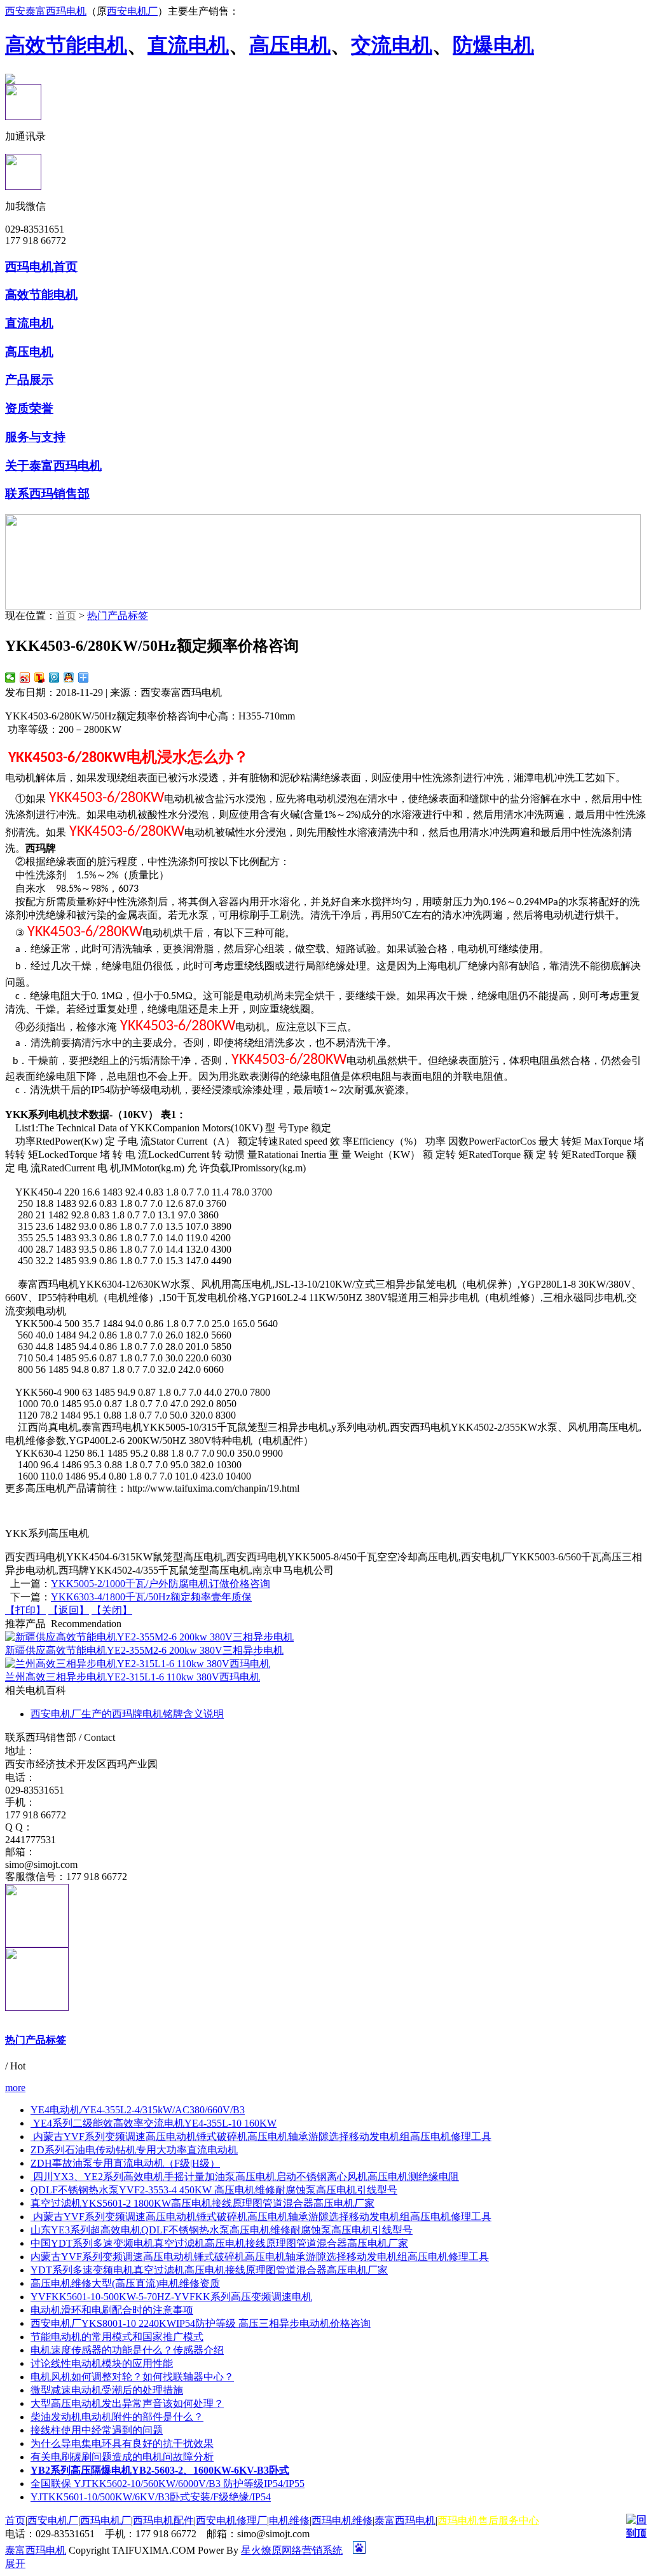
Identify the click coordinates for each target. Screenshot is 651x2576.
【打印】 (25, 1610)
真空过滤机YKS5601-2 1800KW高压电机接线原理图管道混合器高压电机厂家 (202, 2203)
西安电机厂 (132, 11)
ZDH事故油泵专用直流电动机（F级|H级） (125, 2163)
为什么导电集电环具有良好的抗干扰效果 (122, 2443)
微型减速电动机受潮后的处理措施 (107, 2390)
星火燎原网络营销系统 (292, 2550)
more (15, 2088)
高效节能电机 (66, 45)
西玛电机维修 (342, 2520)
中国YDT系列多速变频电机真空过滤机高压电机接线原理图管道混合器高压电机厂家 (219, 2243)
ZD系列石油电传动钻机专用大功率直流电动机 (134, 2150)
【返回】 (69, 1610)
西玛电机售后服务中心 (488, 2520)
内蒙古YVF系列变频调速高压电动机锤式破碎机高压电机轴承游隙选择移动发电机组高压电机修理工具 (261, 2136)
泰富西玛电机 (405, 2520)
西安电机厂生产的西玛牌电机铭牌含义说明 (127, 1714)
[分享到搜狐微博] (40, 678)
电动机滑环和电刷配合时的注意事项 (112, 2310)
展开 (15, 2564)
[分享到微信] (10, 678)
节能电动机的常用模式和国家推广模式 (117, 2337)
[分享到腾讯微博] (54, 678)
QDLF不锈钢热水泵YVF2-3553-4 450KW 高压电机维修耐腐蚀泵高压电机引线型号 (214, 2190)
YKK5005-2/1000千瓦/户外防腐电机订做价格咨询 (161, 1584)
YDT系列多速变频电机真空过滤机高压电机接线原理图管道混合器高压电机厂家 (209, 2270)
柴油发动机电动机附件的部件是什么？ (117, 2417)
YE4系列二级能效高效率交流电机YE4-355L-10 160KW (154, 2123)
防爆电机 (493, 45)
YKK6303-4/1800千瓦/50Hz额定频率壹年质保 (151, 1597)
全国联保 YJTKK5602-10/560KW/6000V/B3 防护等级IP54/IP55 (168, 2484)
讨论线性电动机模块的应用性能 (102, 2363)
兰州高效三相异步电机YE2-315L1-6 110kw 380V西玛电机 (133, 1677)
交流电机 (392, 45)
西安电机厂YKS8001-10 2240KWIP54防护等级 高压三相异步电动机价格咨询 (201, 2323)
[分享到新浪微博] (25, 678)
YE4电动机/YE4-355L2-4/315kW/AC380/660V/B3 (138, 2110)
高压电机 (290, 45)
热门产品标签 (118, 616)
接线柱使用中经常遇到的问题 (97, 2430)
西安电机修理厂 (231, 2520)
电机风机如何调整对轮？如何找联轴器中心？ (132, 2377)
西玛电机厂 (106, 2520)
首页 (66, 616)
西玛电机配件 (163, 2520)
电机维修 (289, 2520)
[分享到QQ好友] (69, 678)
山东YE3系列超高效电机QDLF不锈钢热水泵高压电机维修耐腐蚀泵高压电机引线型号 (222, 2230)
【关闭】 (112, 1610)
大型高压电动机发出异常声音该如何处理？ (127, 2403)
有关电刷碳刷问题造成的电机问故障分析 (122, 2457)
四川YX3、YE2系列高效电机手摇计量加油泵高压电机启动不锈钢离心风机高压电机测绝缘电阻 (245, 2177)
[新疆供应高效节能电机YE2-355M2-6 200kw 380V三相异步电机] (149, 1637)
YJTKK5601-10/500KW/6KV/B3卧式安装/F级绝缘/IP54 (151, 2497)
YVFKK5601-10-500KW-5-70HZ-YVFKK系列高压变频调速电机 (171, 2297)
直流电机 (188, 45)
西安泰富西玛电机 (46, 11)
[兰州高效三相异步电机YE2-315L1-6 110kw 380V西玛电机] (138, 1664)
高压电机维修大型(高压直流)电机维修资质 (125, 2283)
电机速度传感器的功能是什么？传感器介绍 (127, 2350)
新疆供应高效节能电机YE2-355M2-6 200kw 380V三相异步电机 (144, 1650)
